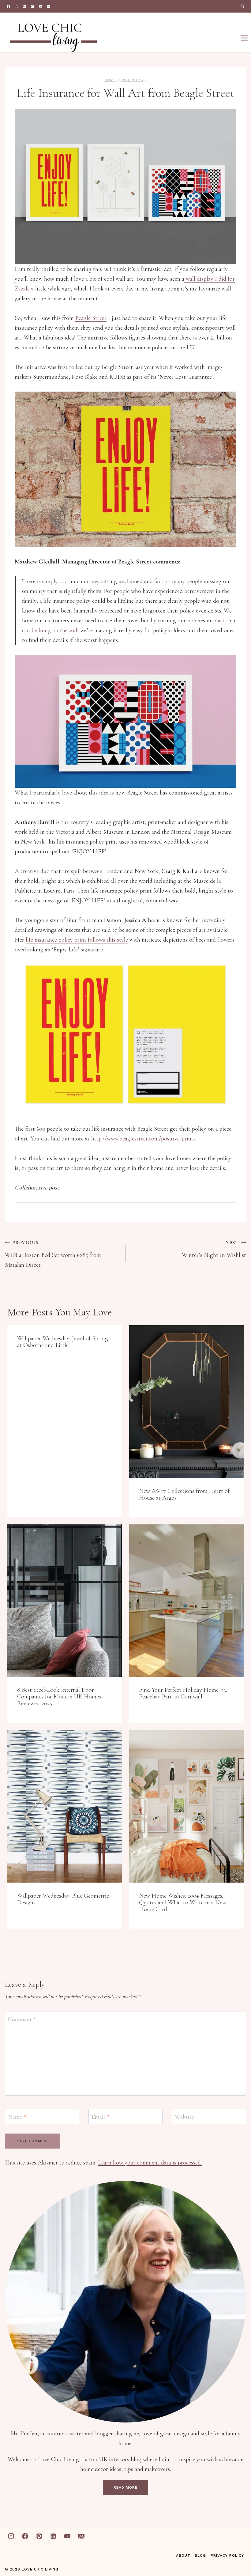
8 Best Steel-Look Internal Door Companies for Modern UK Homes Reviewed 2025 (59, 1697)
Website (184, 2117)
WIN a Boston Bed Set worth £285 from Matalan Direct (53, 1254)
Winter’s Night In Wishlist (214, 1249)
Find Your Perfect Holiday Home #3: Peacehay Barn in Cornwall (183, 1693)
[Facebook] (8, 6)
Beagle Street (91, 318)
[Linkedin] (24, 6)
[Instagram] (16, 6)
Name (17, 2117)
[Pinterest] (33, 6)
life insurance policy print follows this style (77, 940)
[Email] (49, 6)
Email (100, 2117)
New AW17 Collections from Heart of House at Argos (184, 1494)
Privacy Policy (227, 2555)
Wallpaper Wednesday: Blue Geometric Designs (63, 1899)
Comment (22, 2020)
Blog (200, 2555)
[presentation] (186, 1401)
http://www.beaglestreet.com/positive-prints (144, 1139)
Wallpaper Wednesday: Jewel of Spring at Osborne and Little (62, 1342)
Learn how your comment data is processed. (150, 2163)
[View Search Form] (242, 6)
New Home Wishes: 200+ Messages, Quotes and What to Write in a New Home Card (183, 1903)
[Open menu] (244, 38)
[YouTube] (41, 6)
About (183, 2555)
